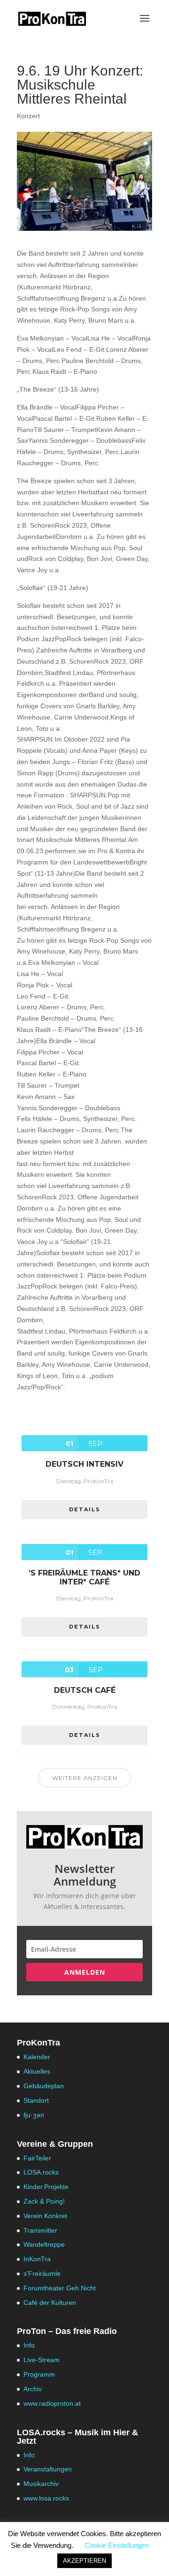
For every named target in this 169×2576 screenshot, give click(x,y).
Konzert (28, 116)
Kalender (37, 2057)
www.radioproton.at (52, 2403)
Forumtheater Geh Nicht (60, 2288)
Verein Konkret (45, 2216)
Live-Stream (42, 2360)
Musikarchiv (41, 2484)
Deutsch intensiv (84, 1464)
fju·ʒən (34, 2115)
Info (29, 2345)
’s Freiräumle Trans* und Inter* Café (84, 1577)
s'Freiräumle (42, 2273)
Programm (39, 2374)
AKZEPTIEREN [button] (84, 2561)
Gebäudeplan (44, 2086)
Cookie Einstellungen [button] (117, 2545)
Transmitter (40, 2230)
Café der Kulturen (50, 2303)
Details (85, 1509)
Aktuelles (37, 2071)
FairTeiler (37, 2158)
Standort (36, 2100)
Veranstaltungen (48, 2469)
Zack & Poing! (44, 2201)
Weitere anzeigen (85, 1778)
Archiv (33, 2389)
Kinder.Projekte (46, 2187)
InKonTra (37, 2259)
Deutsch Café (85, 1690)
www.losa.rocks (46, 2498)
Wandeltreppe (44, 2244)
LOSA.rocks (41, 2172)
